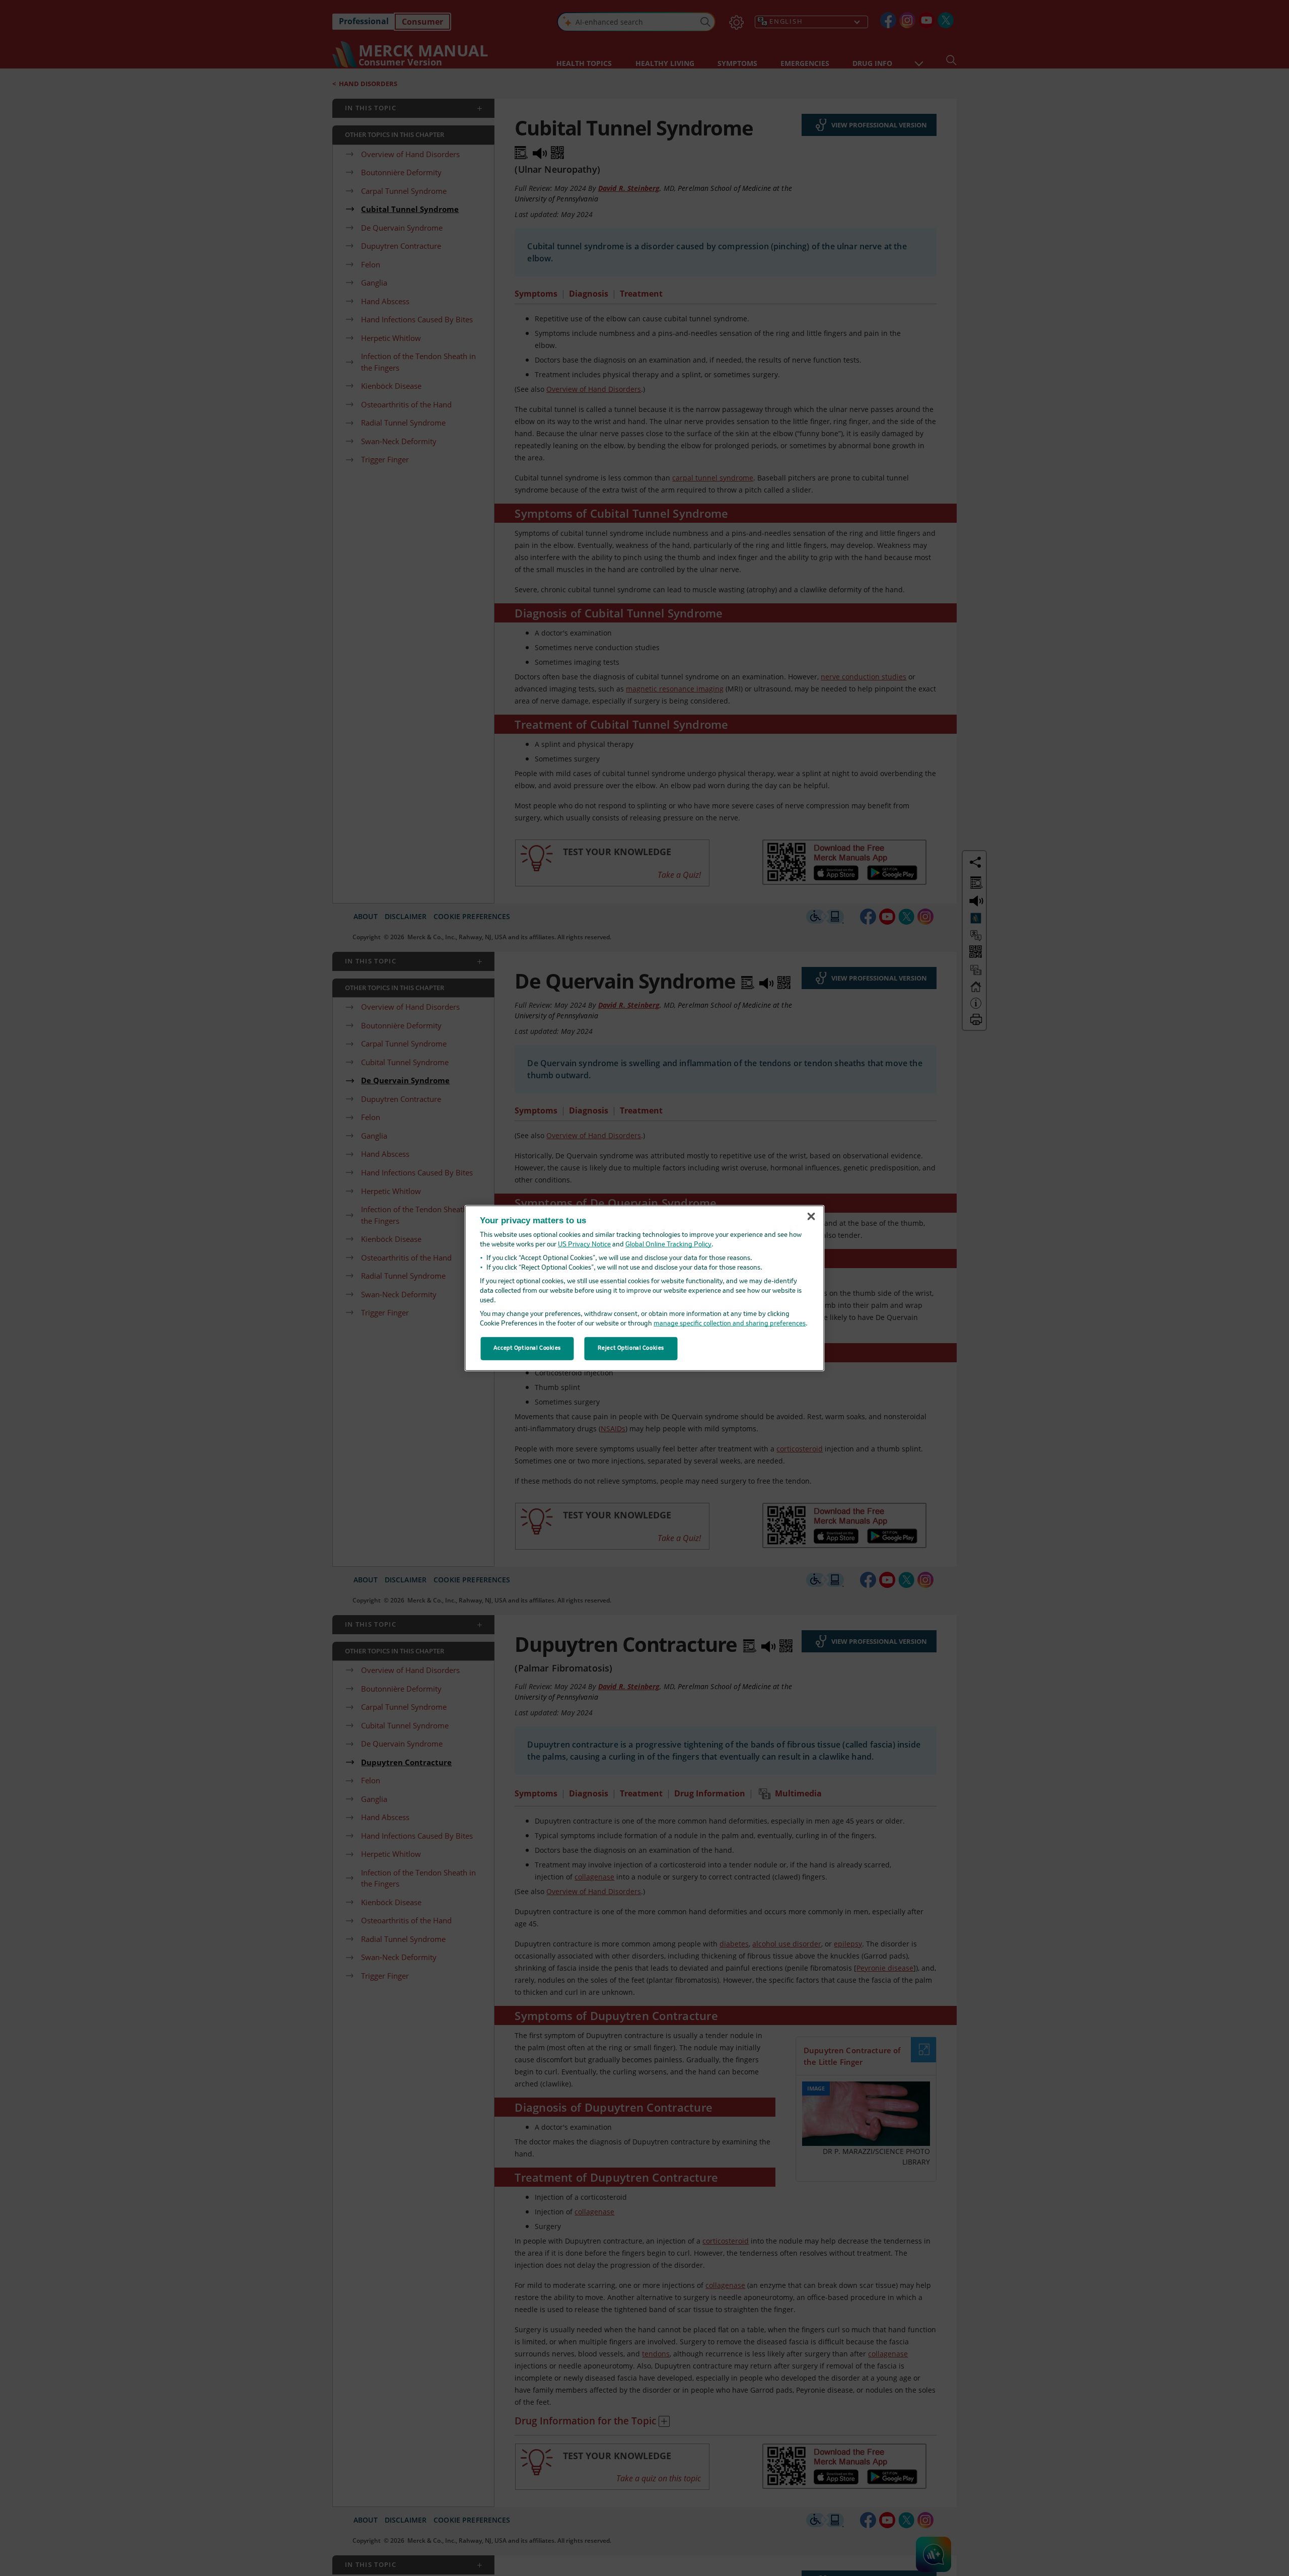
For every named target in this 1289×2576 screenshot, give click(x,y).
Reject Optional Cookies (631, 1348)
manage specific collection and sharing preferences (730, 1324)
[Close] (811, 1217)
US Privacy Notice (584, 1245)
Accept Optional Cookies (527, 1348)
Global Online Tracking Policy (668, 1245)
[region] (645, 1288)
